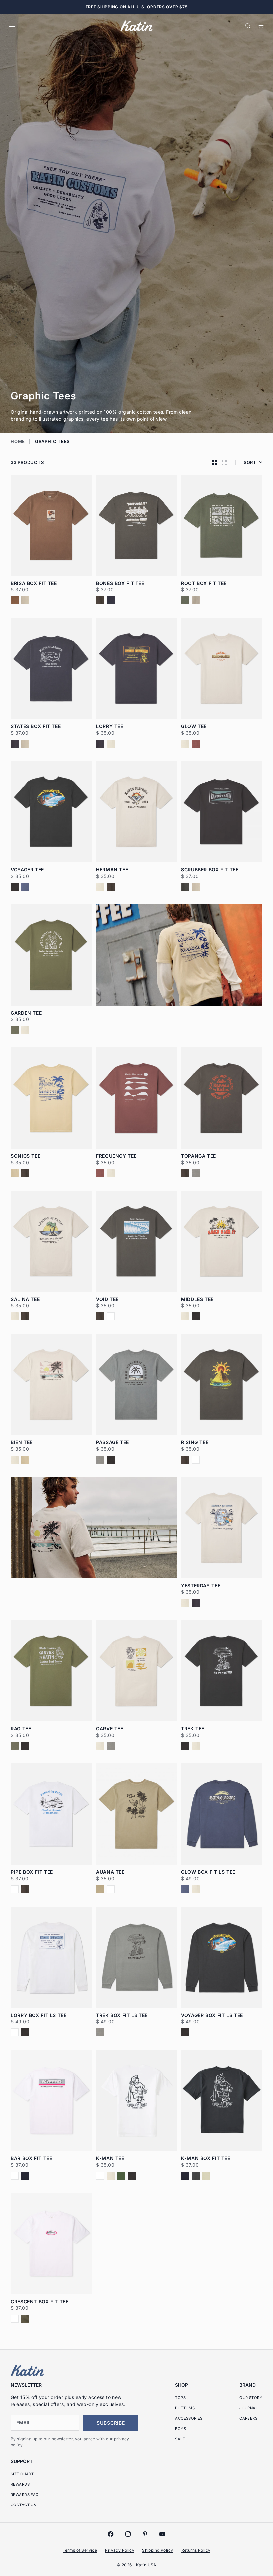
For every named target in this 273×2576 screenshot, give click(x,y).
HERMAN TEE (112, 870)
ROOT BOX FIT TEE (204, 583)
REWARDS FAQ (25, 2495)
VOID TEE (107, 1299)
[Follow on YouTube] (162, 2534)
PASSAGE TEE (112, 1442)
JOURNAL (249, 2408)
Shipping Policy (158, 2550)
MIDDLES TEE (197, 1299)
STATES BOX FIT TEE (36, 726)
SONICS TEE (25, 1156)
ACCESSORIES (189, 2418)
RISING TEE (195, 1442)
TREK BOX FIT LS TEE (122, 2015)
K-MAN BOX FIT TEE (206, 2158)
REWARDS (20, 2484)
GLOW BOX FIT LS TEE (208, 1872)
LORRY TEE (110, 726)
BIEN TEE (22, 1442)
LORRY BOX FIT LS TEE (39, 2015)
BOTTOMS (185, 2408)
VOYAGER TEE (27, 870)
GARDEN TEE (26, 1013)
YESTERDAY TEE (201, 1586)
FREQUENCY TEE (116, 1156)
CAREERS (248, 2418)
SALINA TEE (25, 1299)
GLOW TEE (194, 726)
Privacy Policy (120, 2550)
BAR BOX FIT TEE (31, 2158)
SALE (180, 2439)
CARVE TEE (110, 1729)
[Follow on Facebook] (111, 2534)
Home (18, 441)
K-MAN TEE (110, 2158)
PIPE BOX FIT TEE (32, 1872)
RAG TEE (21, 1729)
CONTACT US (23, 2505)
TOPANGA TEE (199, 1156)
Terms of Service (80, 2550)
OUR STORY (251, 2398)
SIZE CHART (22, 2474)
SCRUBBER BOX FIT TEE (210, 870)
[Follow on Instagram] (128, 2534)
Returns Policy (196, 2550)
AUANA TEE (110, 1872)
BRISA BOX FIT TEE (34, 583)
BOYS (181, 2429)
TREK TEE (193, 1729)
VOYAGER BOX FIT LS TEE (212, 2015)
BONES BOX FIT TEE (120, 583)
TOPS (180, 2398)
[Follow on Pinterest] (145, 2534)
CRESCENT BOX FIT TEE (40, 2302)
